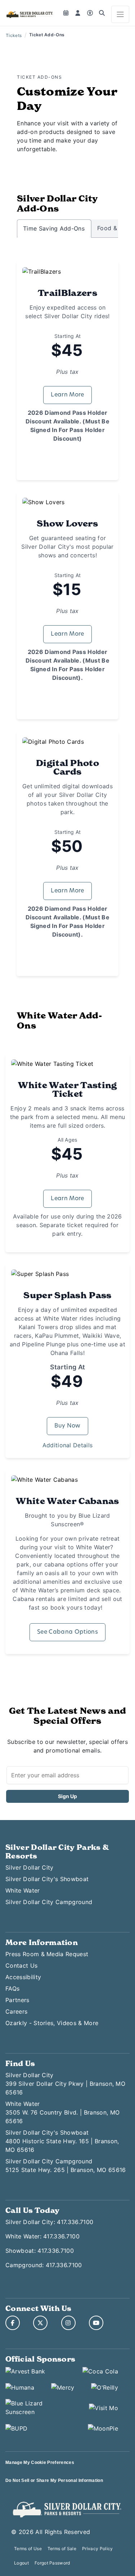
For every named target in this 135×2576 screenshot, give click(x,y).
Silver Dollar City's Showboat (47, 1879)
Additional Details (68, 1445)
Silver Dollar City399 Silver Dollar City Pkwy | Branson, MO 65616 (65, 2084)
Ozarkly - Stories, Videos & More (52, 2023)
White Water (23, 1890)
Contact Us (21, 1965)
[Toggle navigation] (120, 14)
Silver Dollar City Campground (49, 1902)
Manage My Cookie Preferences (40, 2463)
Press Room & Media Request (47, 1954)
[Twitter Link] (40, 2323)
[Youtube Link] (96, 2323)
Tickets (14, 35)
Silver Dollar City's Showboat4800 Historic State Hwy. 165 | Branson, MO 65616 (62, 2141)
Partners (17, 2000)
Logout (21, 2563)
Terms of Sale (62, 2549)
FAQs (12, 1988)
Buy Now (67, 1426)
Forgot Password (52, 2563)
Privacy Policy (97, 2549)
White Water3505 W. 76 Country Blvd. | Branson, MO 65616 (62, 2112)
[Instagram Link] (68, 2323)
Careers (16, 2011)
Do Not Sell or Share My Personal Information (54, 2480)
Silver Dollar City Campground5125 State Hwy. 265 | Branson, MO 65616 (66, 2166)
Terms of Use (28, 2549)
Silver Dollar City (30, 1867)
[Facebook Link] (13, 2323)
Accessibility (23, 1977)
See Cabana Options (67, 1632)
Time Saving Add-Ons (54, 228)
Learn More (67, 395)
